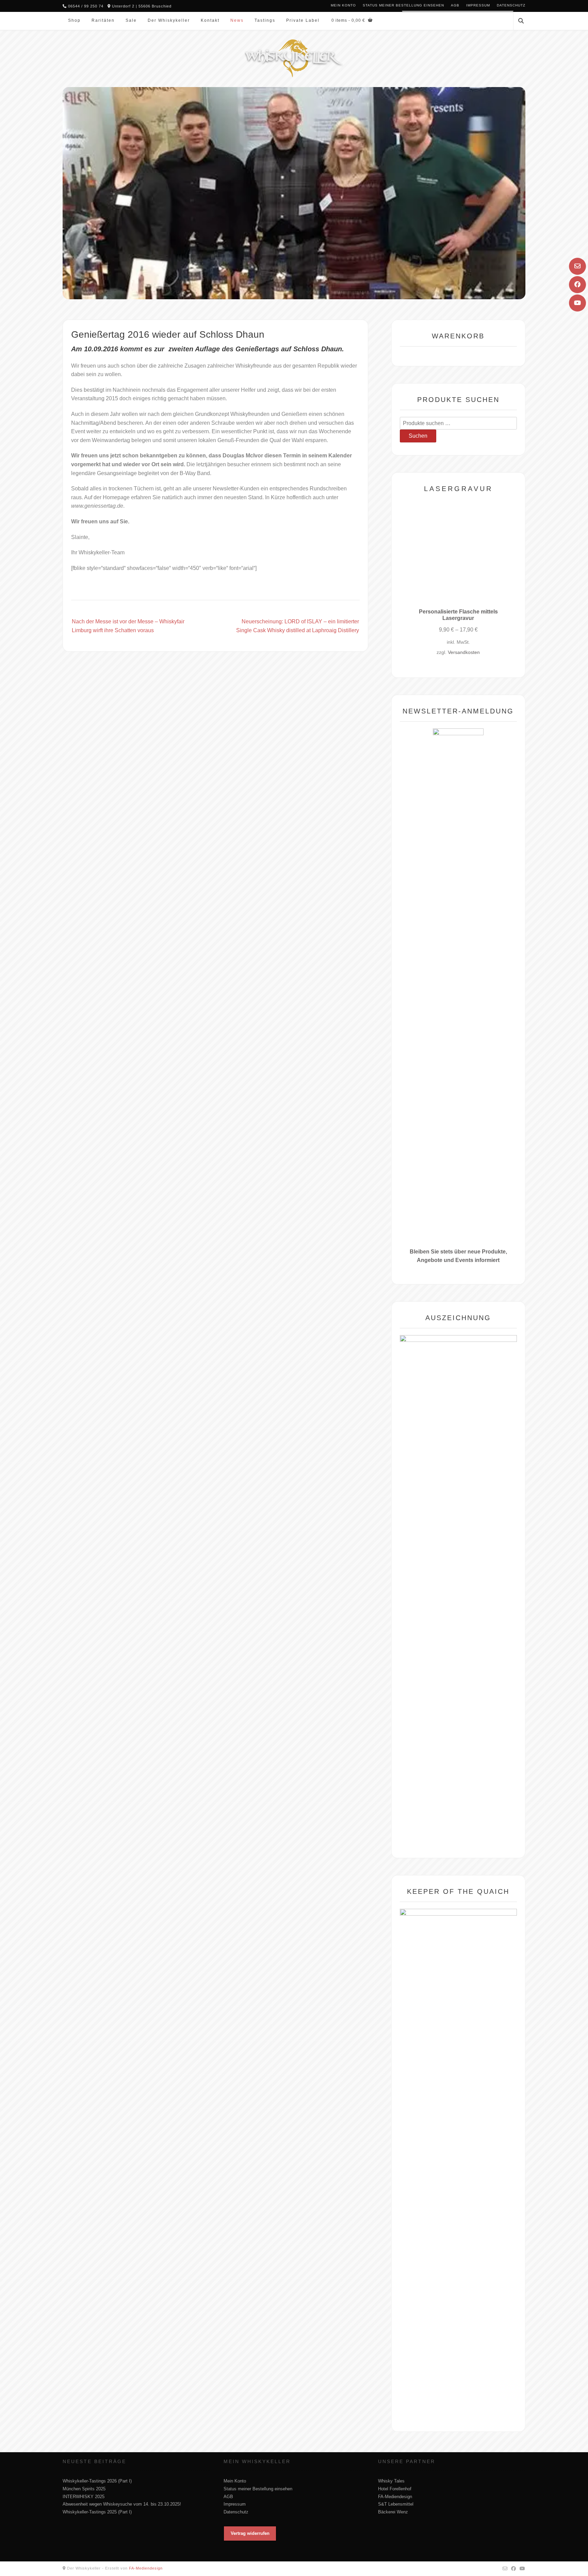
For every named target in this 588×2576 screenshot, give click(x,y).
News (237, 20)
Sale (131, 20)
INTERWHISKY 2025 (84, 2497)
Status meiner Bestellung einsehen (403, 5)
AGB (455, 5)
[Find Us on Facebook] (577, 285)
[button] (250, 2533)
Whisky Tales (391, 2481)
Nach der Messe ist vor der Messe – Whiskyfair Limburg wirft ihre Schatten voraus (128, 626)
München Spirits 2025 (84, 2489)
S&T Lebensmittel (396, 2504)
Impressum (478, 5)
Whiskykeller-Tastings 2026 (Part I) (97, 2481)
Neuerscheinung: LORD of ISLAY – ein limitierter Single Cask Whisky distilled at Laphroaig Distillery (298, 626)
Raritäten (103, 20)
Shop (74, 20)
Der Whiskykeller (169, 20)
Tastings (265, 20)
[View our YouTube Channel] (577, 303)
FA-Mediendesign (395, 2497)
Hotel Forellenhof (395, 2489)
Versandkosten (464, 652)
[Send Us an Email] (577, 266)
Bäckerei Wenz (393, 2512)
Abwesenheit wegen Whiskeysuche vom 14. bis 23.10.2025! (122, 2504)
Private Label (303, 20)
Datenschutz (511, 5)
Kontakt (210, 20)
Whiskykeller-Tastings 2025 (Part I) (97, 2512)
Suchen (418, 436)
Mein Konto (343, 5)
